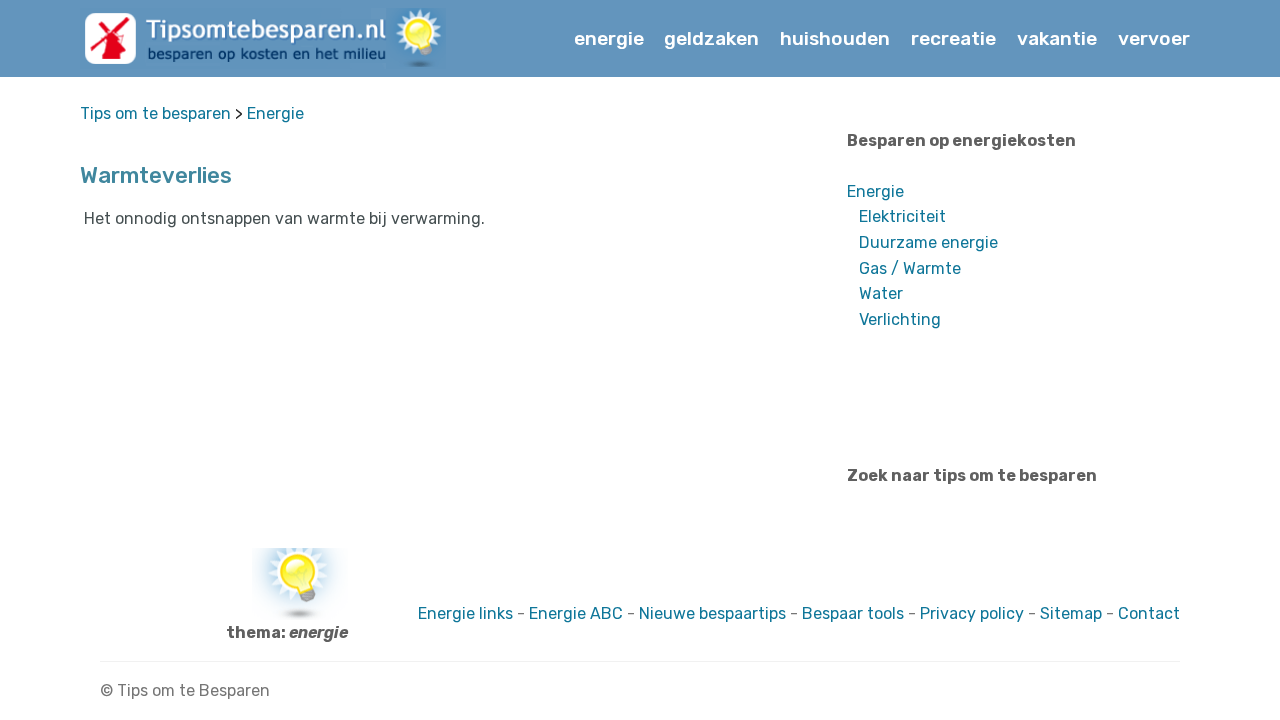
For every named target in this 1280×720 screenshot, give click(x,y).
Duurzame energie (928, 242)
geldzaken (711, 38)
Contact (1149, 613)
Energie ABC (578, 613)
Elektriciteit (902, 216)
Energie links (465, 613)
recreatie (953, 38)
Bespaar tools (853, 613)
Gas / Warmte (910, 268)
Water (881, 293)
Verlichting (900, 319)
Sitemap (1071, 613)
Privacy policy (972, 613)
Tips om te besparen (155, 113)
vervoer (1154, 38)
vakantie (1057, 38)
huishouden (835, 38)
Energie (275, 113)
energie (609, 38)
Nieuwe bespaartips (712, 613)
